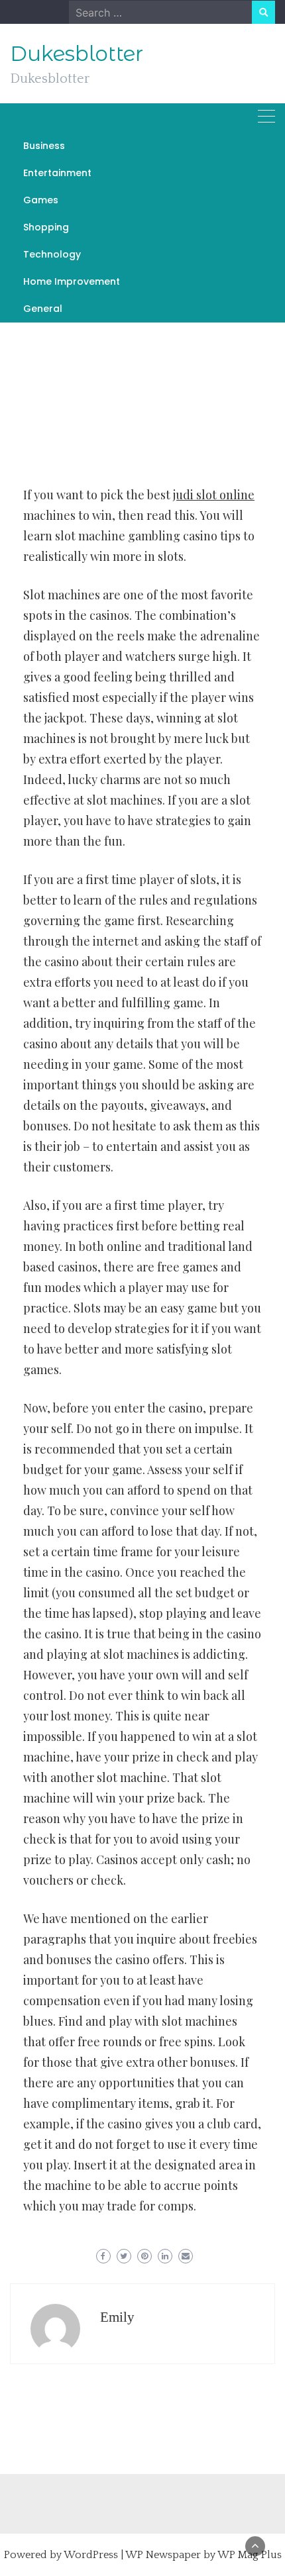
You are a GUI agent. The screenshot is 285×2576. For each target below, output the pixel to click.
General (43, 309)
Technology (52, 254)
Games (41, 200)
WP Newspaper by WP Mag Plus (203, 2555)
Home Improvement (72, 281)
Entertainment (57, 173)
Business (44, 146)
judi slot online (214, 495)
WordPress (91, 2555)
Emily (117, 2317)
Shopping (46, 227)
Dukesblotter (77, 54)
